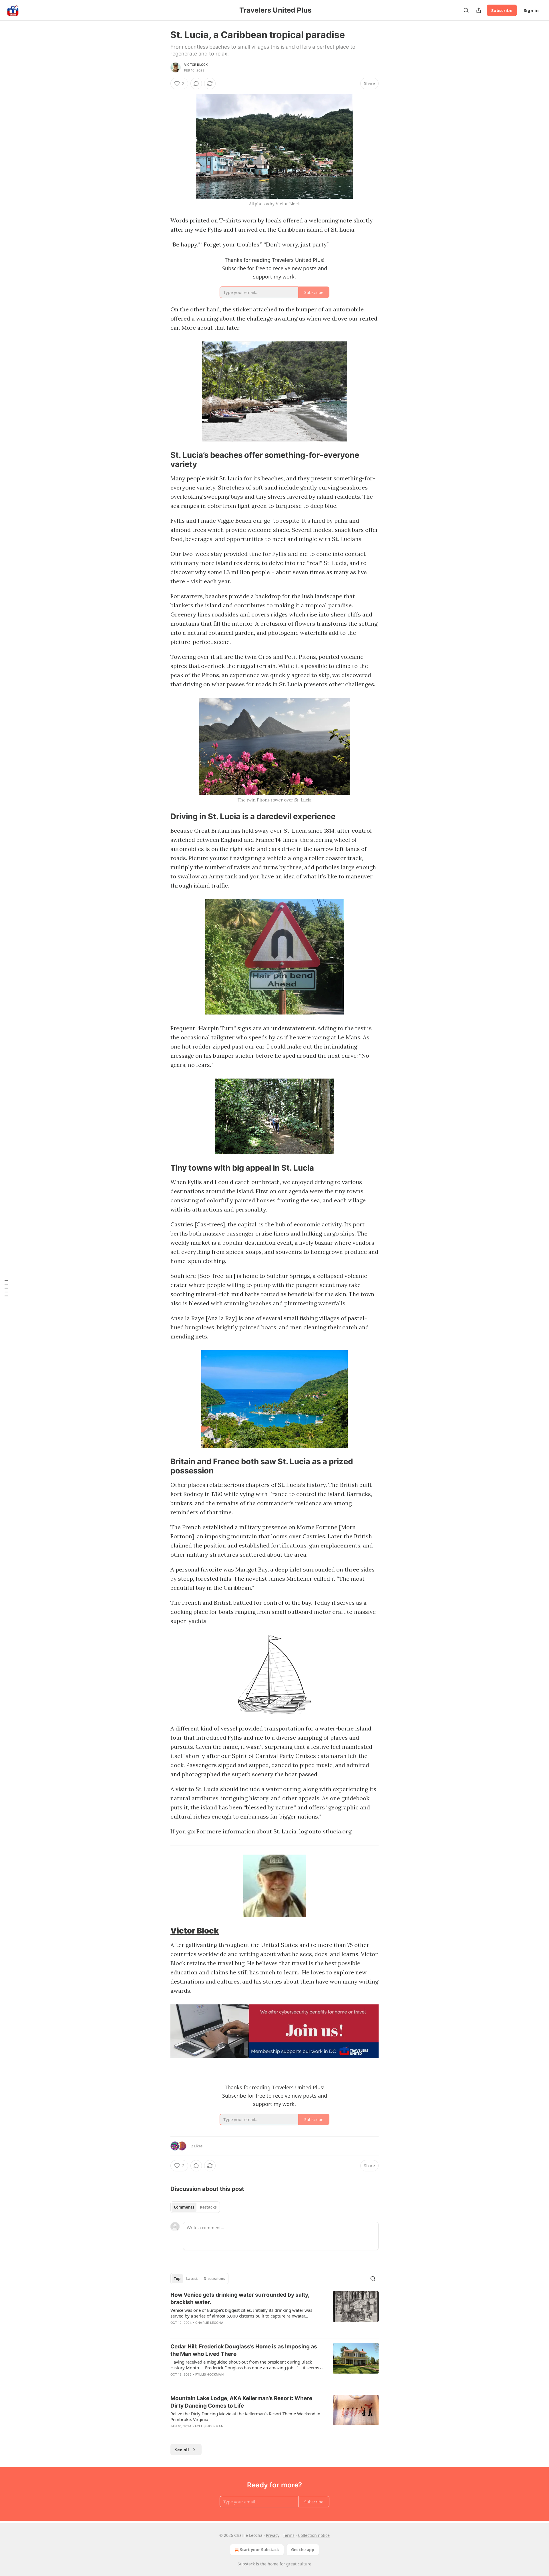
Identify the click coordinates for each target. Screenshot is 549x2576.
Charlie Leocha (209, 2323)
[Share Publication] (479, 10)
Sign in (531, 10)
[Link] (162, 460)
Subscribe (502, 10)
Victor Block (196, 65)
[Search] (466, 10)
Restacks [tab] (208, 2207)
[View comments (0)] (196, 83)
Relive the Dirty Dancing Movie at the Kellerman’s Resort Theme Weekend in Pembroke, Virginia (245, 2416)
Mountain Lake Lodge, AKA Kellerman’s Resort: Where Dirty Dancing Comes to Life (241, 2402)
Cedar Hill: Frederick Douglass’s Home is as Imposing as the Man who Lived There (244, 2350)
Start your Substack (259, 2550)
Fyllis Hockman (209, 2374)
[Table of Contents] (6, 1288)
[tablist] (195, 2207)
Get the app (303, 2550)
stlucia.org (337, 1831)
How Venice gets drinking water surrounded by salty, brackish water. (240, 2298)
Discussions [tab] (214, 2279)
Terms (289, 2535)
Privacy (273, 2535)
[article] (274, 2312)
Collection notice (314, 2535)
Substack (246, 2564)
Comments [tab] (184, 2207)
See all (182, 2450)
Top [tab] (177, 2279)
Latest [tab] (192, 2279)
